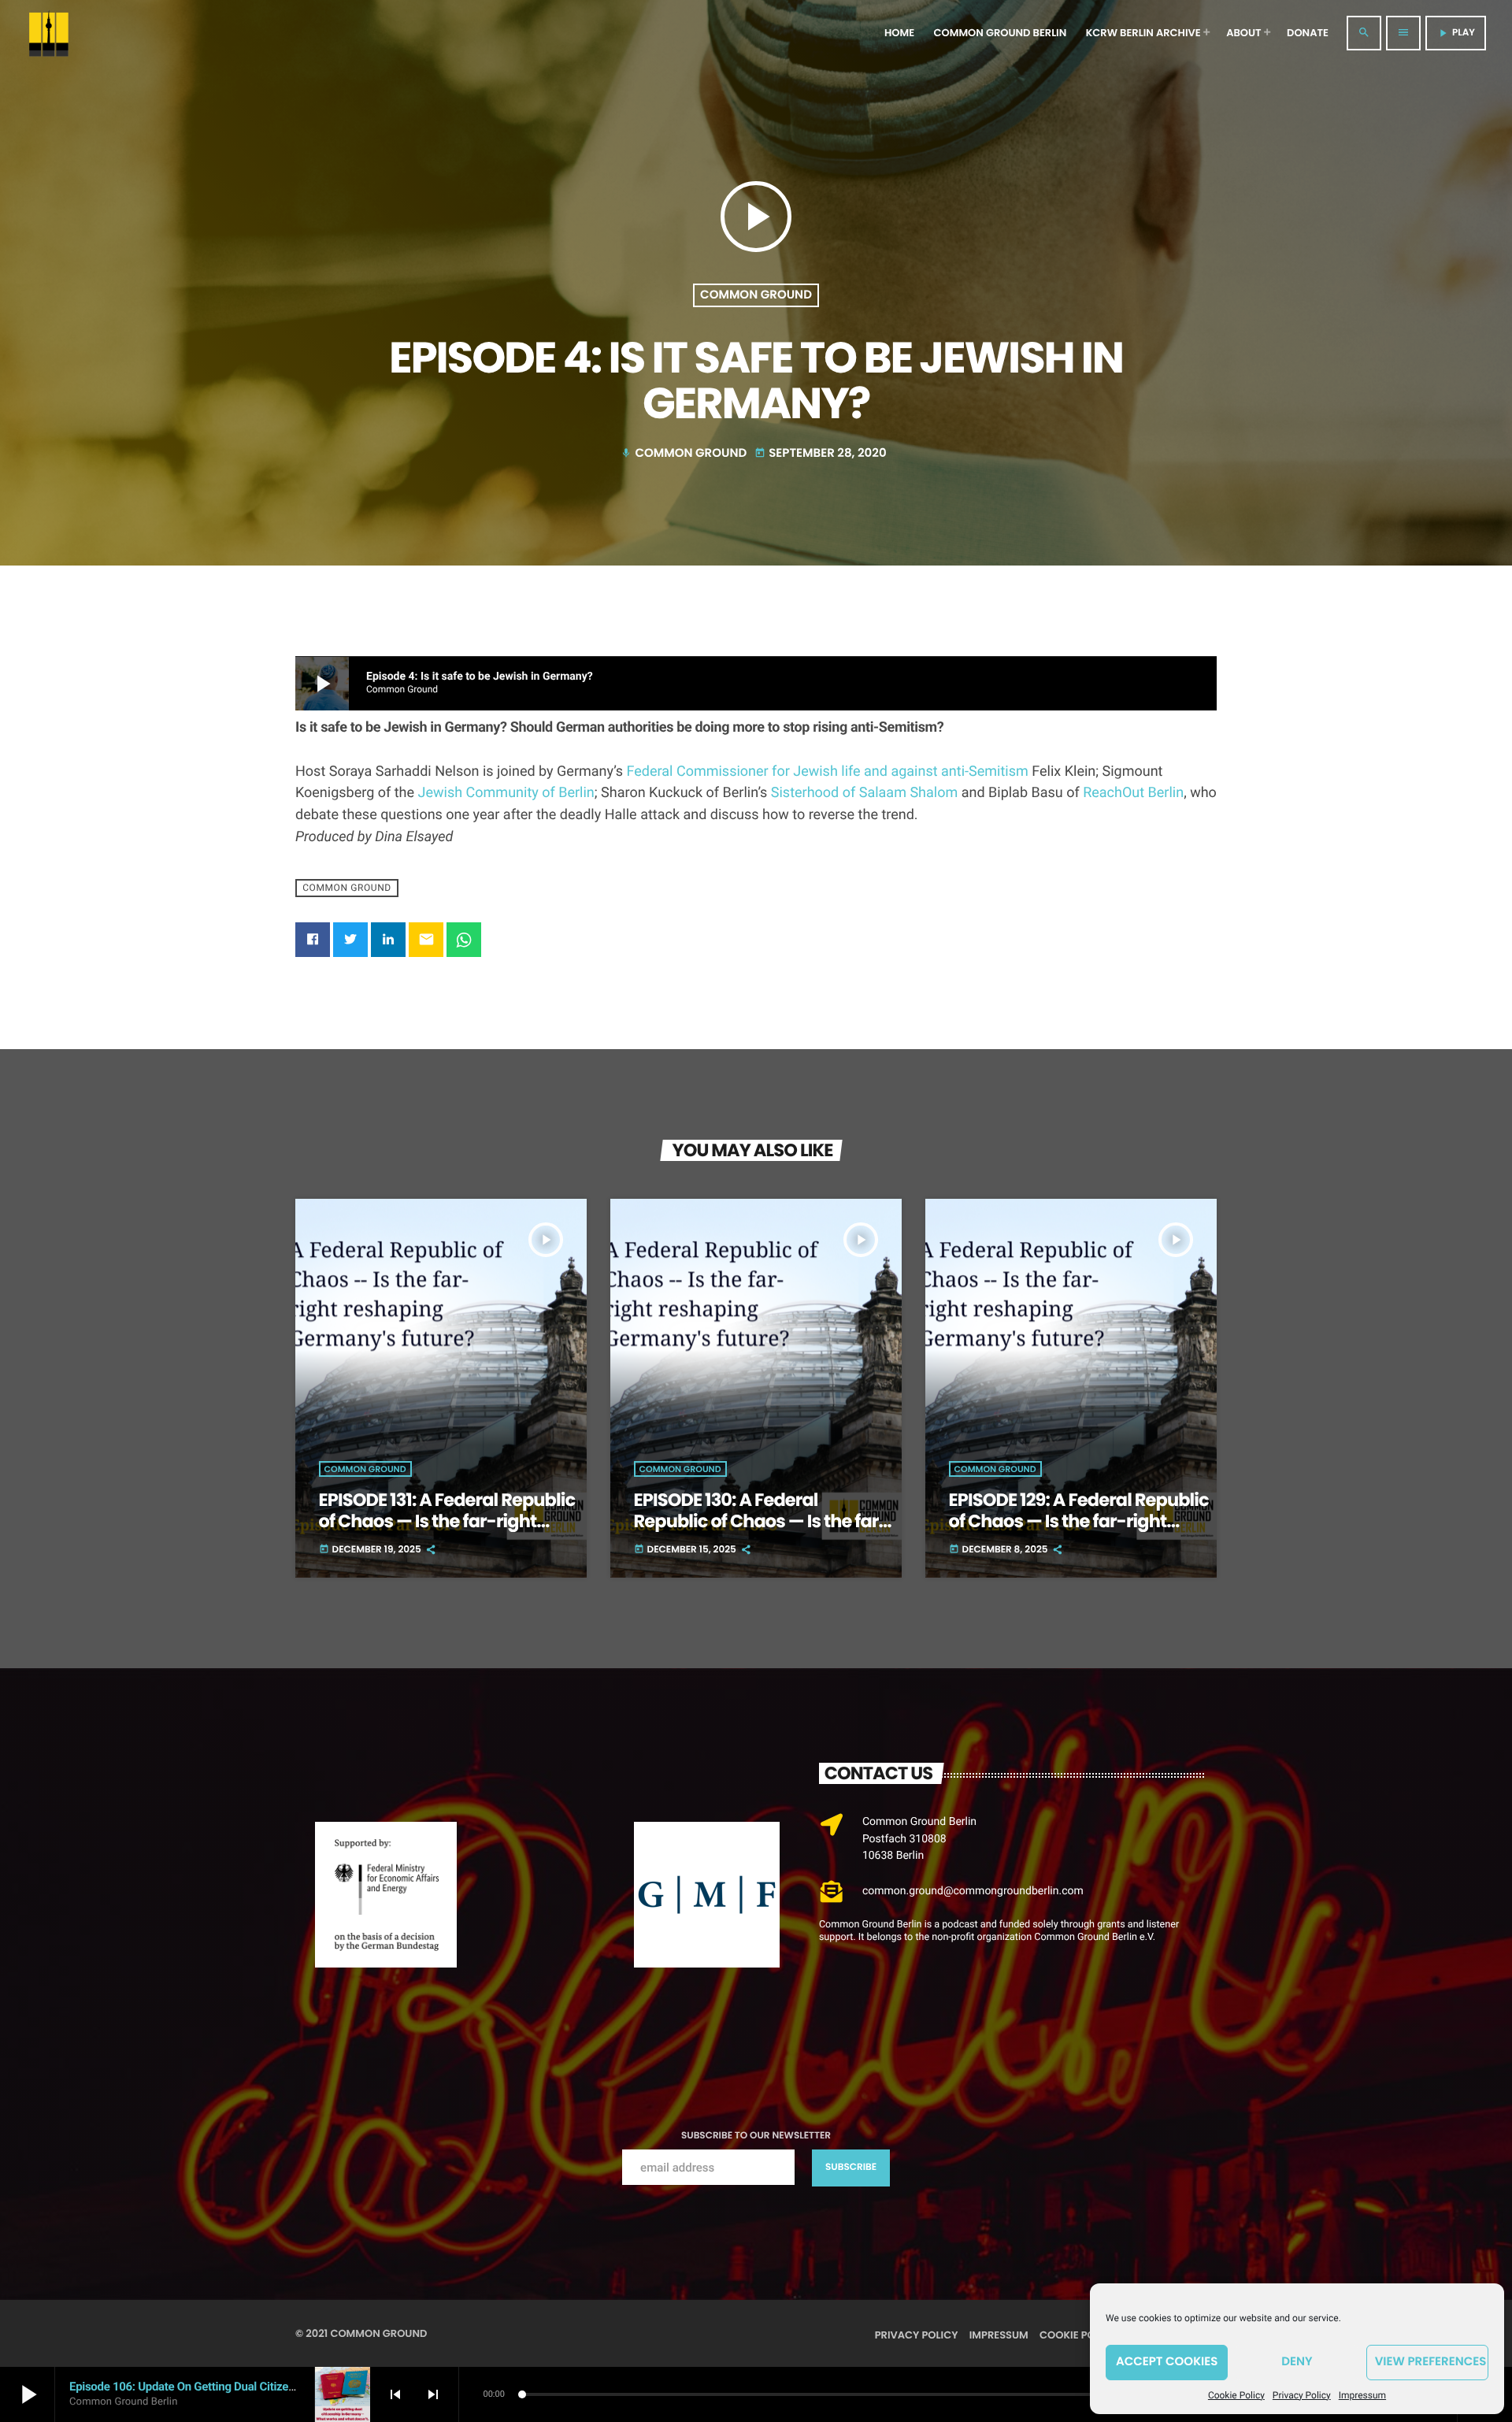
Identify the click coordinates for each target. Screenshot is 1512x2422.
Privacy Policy (1302, 2395)
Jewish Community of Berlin (506, 793)
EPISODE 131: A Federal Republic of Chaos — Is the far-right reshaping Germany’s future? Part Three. (447, 1532)
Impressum (1362, 2395)
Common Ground (756, 295)
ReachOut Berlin (1133, 793)
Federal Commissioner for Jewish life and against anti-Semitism (828, 771)
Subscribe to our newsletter (756, 2136)
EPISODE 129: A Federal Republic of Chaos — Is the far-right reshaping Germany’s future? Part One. (1079, 1532)
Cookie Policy (1236, 2395)
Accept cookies (1167, 2362)
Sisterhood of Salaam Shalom (864, 793)
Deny (1297, 2362)
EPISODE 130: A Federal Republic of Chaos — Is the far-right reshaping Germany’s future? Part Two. (761, 1532)
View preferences (1431, 2362)
